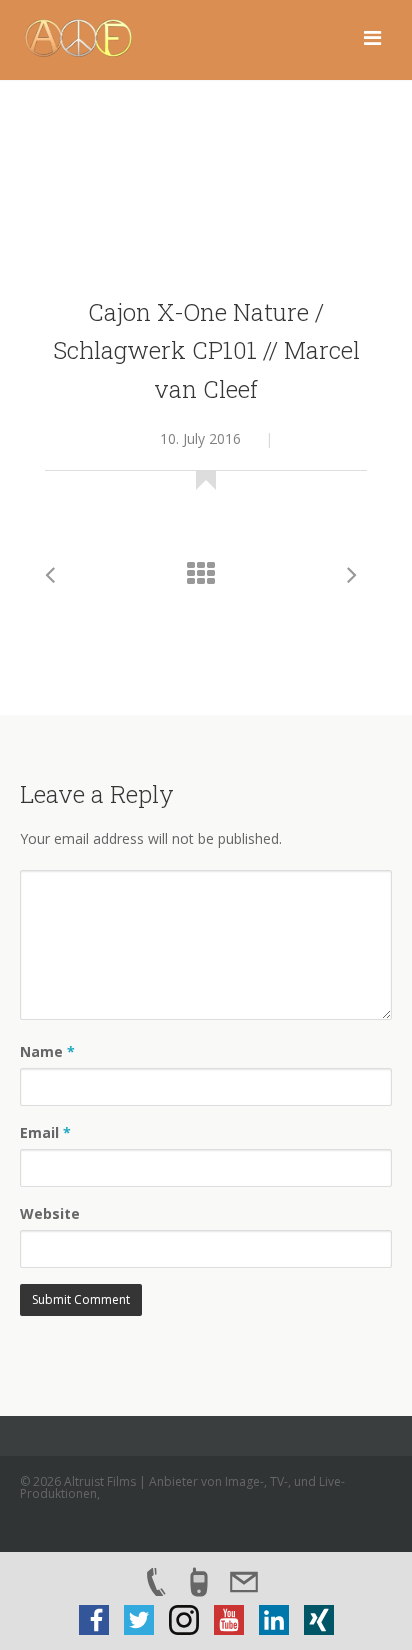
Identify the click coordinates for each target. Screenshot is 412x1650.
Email (45, 1132)
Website (50, 1213)
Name (47, 1051)
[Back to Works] (206, 578)
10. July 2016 (200, 438)
